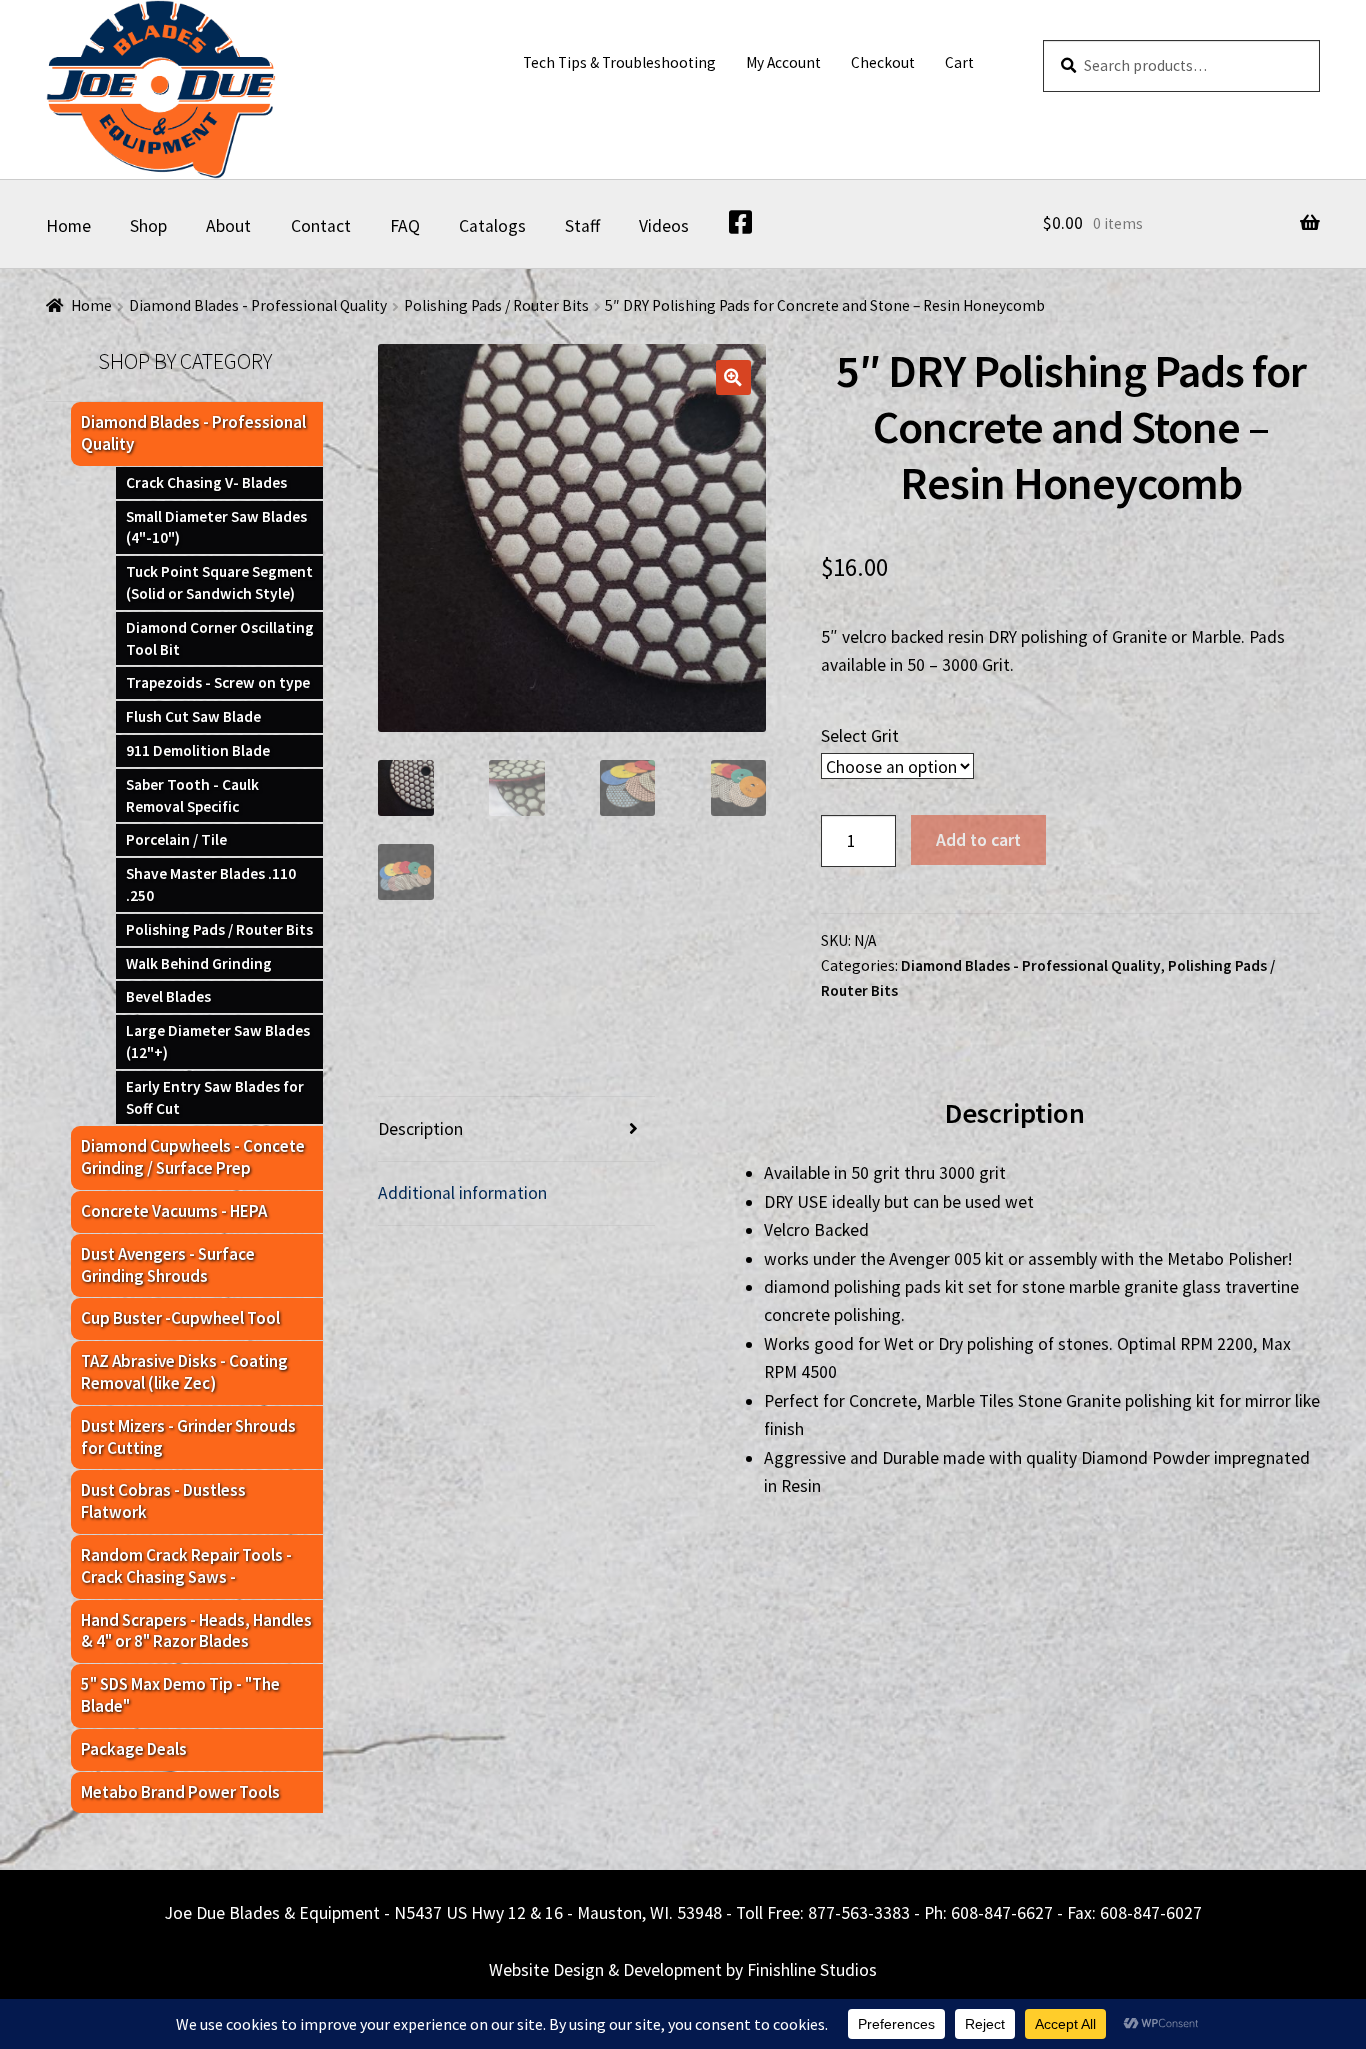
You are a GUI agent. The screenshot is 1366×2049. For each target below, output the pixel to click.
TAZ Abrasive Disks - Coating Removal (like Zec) (184, 1372)
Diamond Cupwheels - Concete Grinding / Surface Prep (193, 1157)
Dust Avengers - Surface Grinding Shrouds (168, 1265)
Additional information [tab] (462, 1193)
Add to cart (978, 840)
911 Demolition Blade (198, 750)
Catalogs (492, 226)
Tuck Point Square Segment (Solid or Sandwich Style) (219, 582)
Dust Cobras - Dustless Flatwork (163, 1501)
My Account (783, 62)
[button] (733, 377)
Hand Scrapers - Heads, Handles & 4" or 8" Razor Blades (196, 1631)
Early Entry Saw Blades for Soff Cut (215, 1097)
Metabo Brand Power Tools (180, 1792)
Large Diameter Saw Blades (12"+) (218, 1041)
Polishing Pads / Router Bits (496, 305)
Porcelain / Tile (176, 839)
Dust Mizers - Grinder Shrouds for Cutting (188, 1437)
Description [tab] (420, 1129)
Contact (321, 226)
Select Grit (860, 736)
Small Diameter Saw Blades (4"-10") (216, 527)
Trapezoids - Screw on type (218, 682)
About (228, 226)
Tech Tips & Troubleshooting (619, 62)
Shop (148, 226)
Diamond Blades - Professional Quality (258, 305)
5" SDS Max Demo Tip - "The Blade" (180, 1695)
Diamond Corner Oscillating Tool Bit (220, 638)
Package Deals (134, 1749)
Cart (959, 62)
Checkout (883, 62)
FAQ (405, 226)
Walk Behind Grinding (199, 963)
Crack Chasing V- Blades (206, 482)
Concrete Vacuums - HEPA (174, 1211)
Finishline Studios (812, 1970)
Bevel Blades (168, 996)
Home (68, 226)
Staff (582, 226)
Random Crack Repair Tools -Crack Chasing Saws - (186, 1566)
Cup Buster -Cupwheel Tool (180, 1318)
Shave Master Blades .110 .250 (211, 884)
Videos (664, 226)
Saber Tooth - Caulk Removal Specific (192, 795)
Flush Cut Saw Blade (193, 716)
